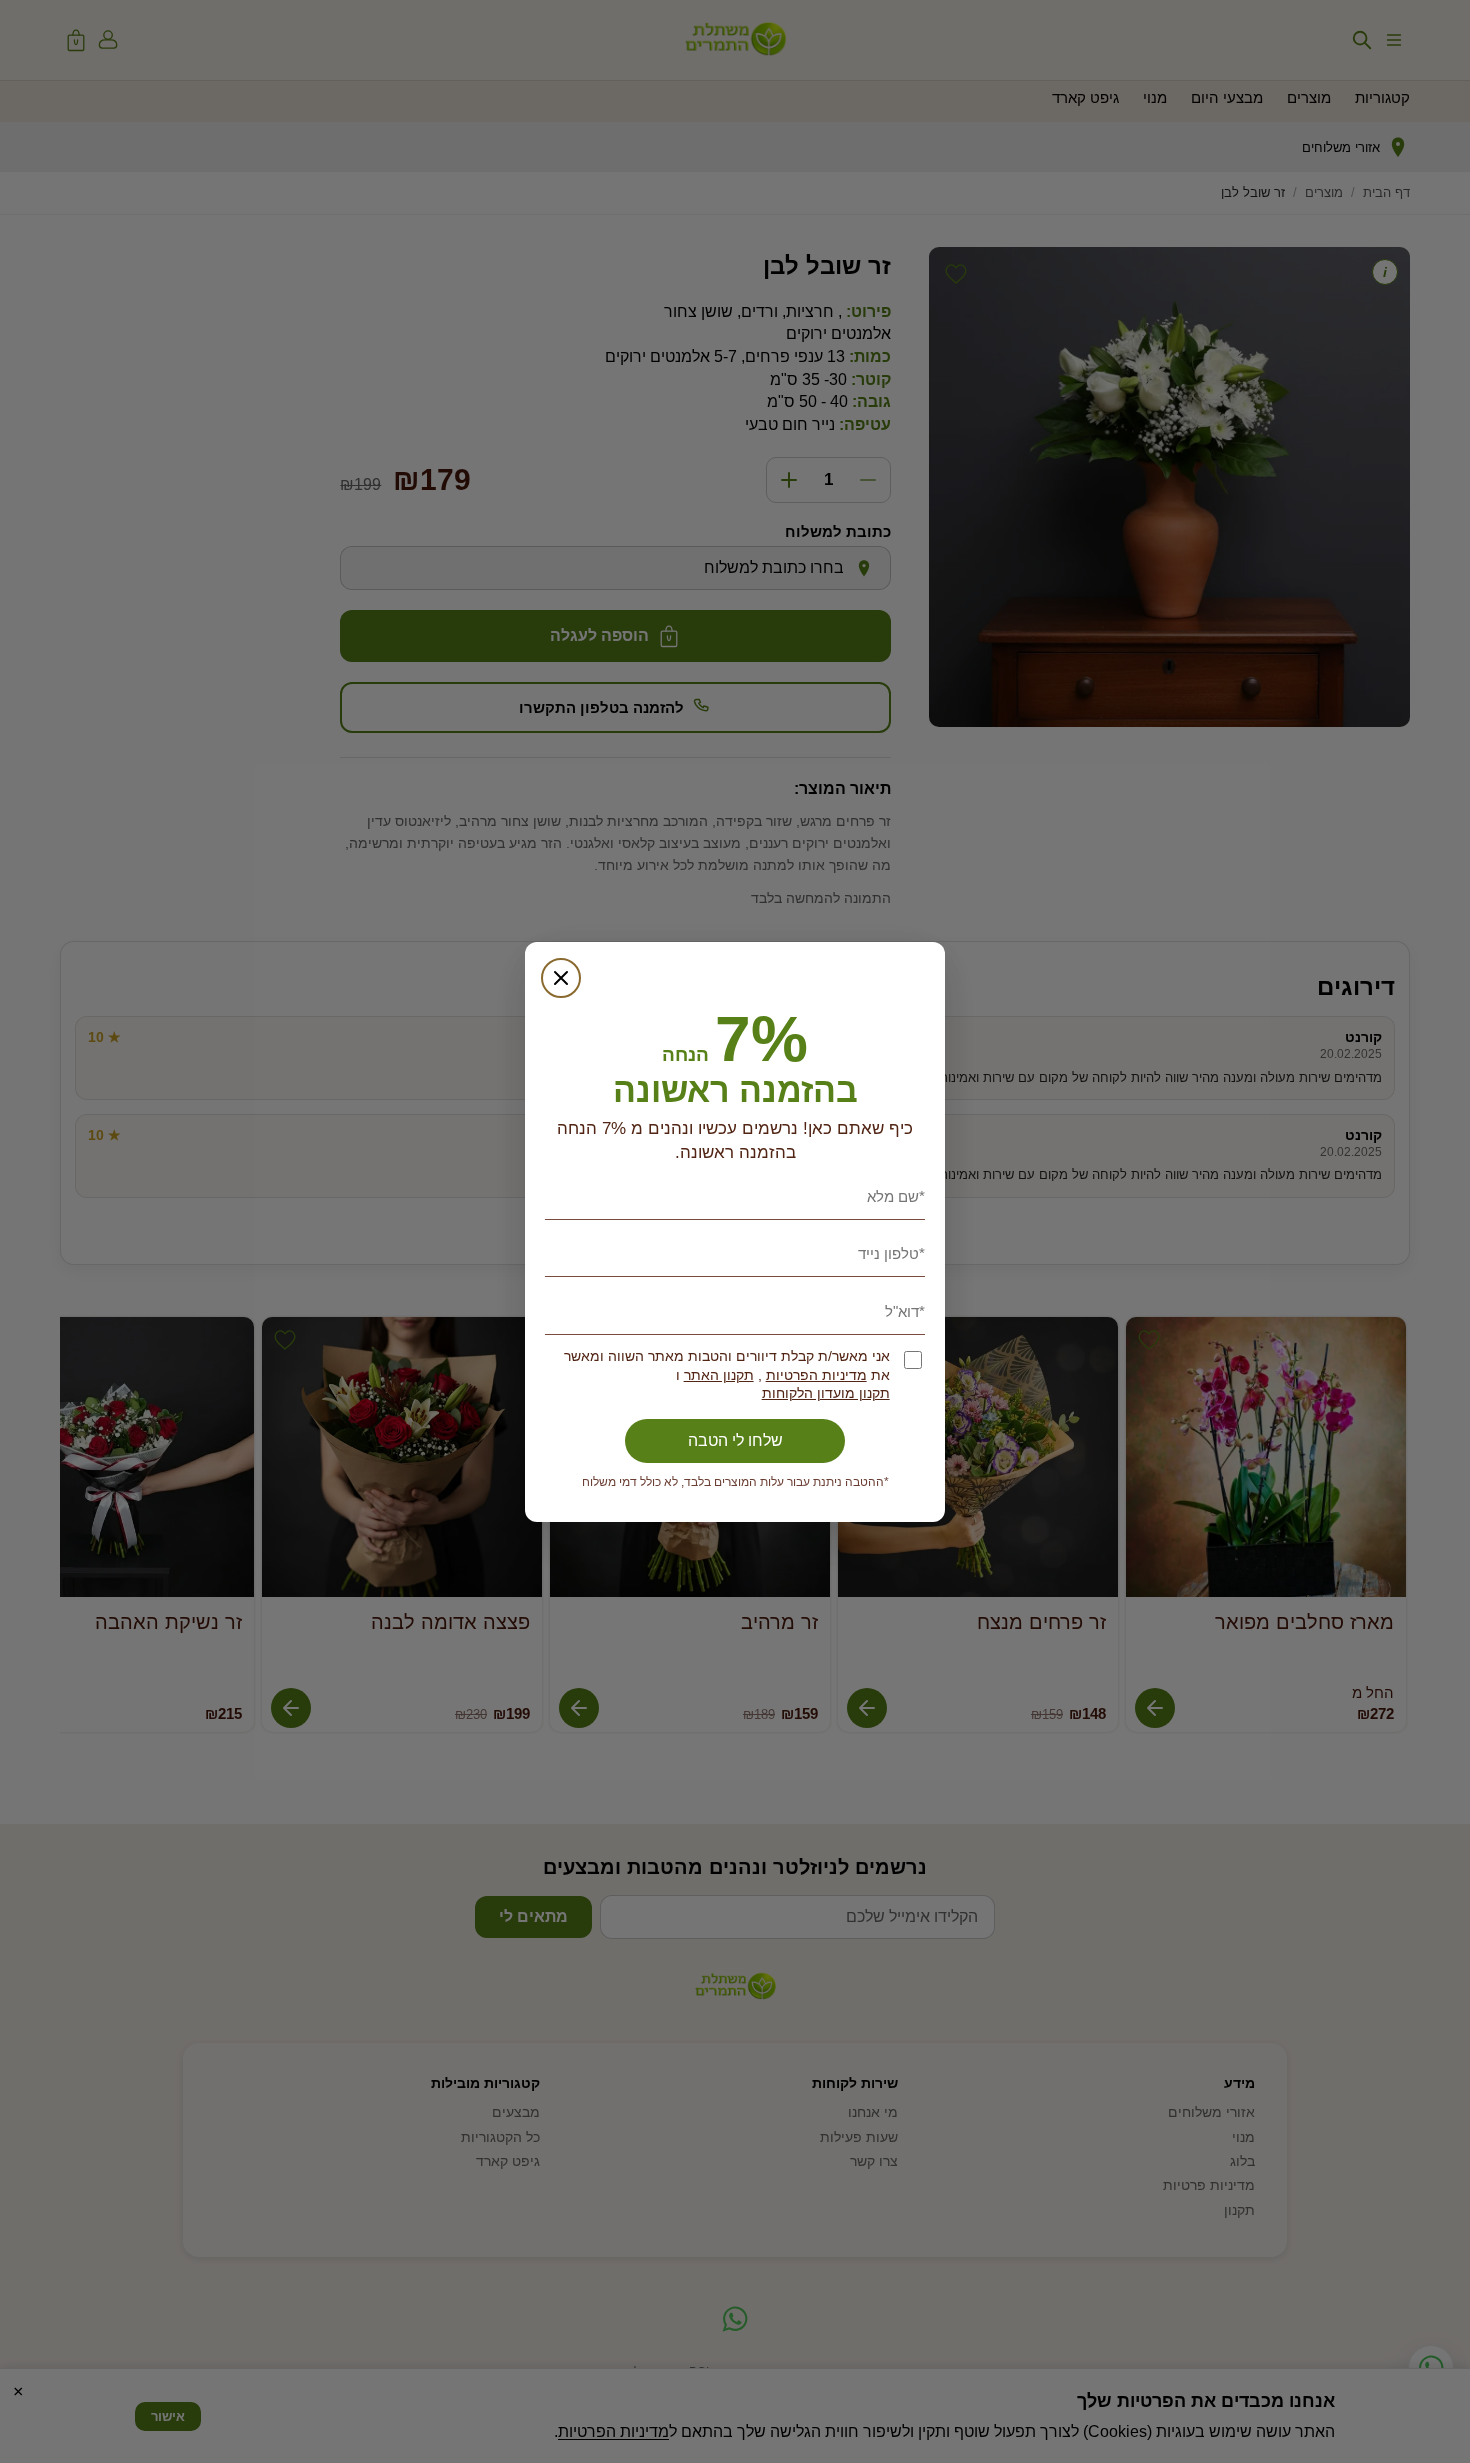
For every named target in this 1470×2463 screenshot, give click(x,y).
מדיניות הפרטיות (816, 1375)
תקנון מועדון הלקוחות (826, 1393)
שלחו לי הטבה (735, 1440)
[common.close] (561, 978)
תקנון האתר (719, 1375)
